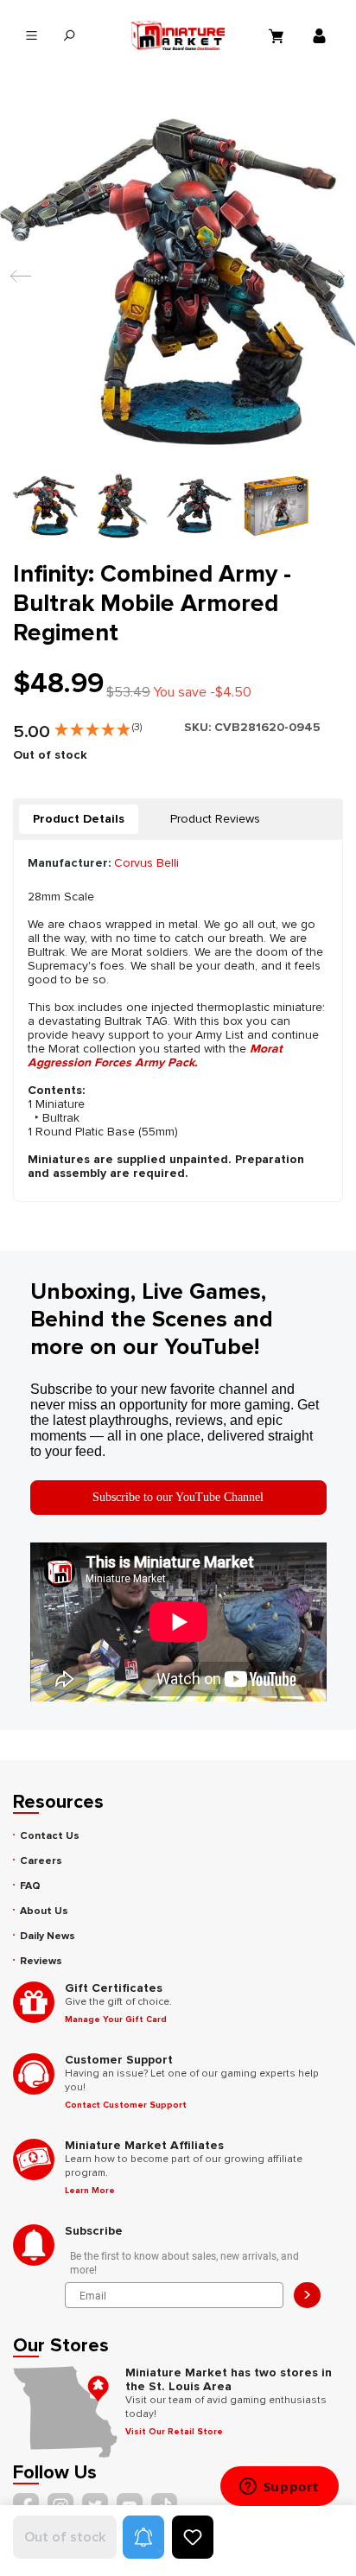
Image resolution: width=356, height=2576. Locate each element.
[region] (178, 322)
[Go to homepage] (178, 35)
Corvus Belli (146, 863)
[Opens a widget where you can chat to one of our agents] (279, 2488)
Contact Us (50, 1836)
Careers (41, 1861)
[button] (98, 726)
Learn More (90, 2191)
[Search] (69, 36)
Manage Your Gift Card (116, 2019)
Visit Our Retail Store (174, 2432)
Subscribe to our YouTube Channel (178, 1497)
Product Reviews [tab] (215, 819)
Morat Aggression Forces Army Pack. (155, 1056)
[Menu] (32, 36)
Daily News (48, 1936)
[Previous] (16, 284)
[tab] (79, 819)
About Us (44, 1911)
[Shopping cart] (278, 35)
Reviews (41, 1961)
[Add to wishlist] (193, 2537)
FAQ (30, 1886)
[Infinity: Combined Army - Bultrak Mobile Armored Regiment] (178, 283)
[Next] (330, 284)
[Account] (321, 35)
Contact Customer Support (126, 2105)
